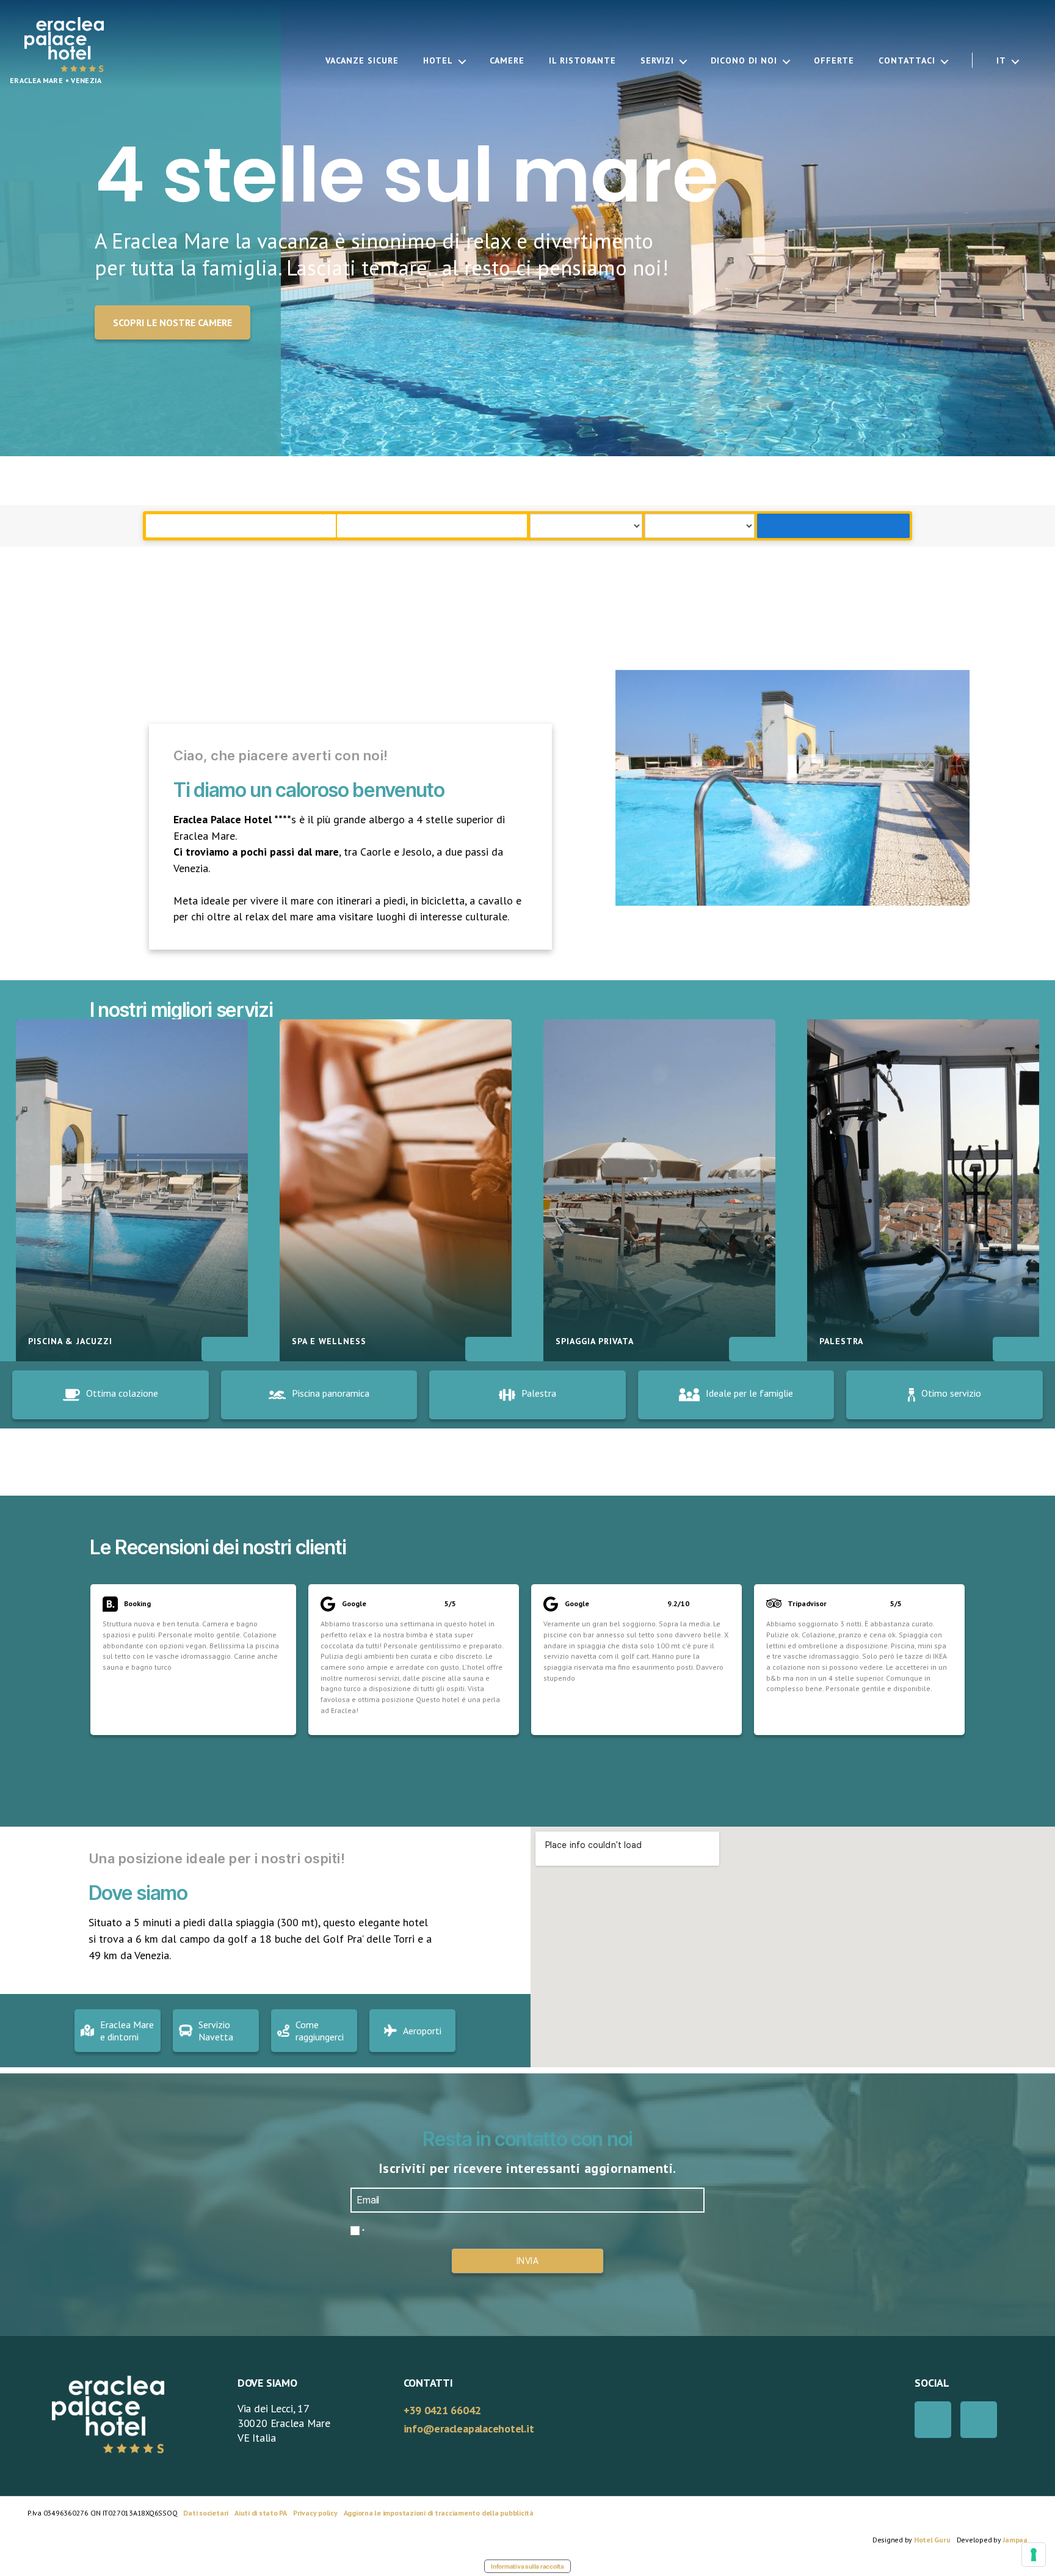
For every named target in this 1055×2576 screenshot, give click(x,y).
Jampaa (1015, 2540)
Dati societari (206, 2513)
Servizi (657, 61)
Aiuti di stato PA (261, 2513)
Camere (507, 61)
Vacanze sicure (362, 61)
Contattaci (907, 61)
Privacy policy (315, 2513)
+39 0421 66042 (442, 2410)
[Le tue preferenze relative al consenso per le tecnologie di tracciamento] (1034, 2555)
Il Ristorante (582, 61)
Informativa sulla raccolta (527, 2566)
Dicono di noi (744, 61)
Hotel (438, 61)
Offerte (834, 61)
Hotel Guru (932, 2540)
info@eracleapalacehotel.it (469, 2429)
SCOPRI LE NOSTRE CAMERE (172, 322)
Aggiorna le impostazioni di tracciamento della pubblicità (439, 2513)
